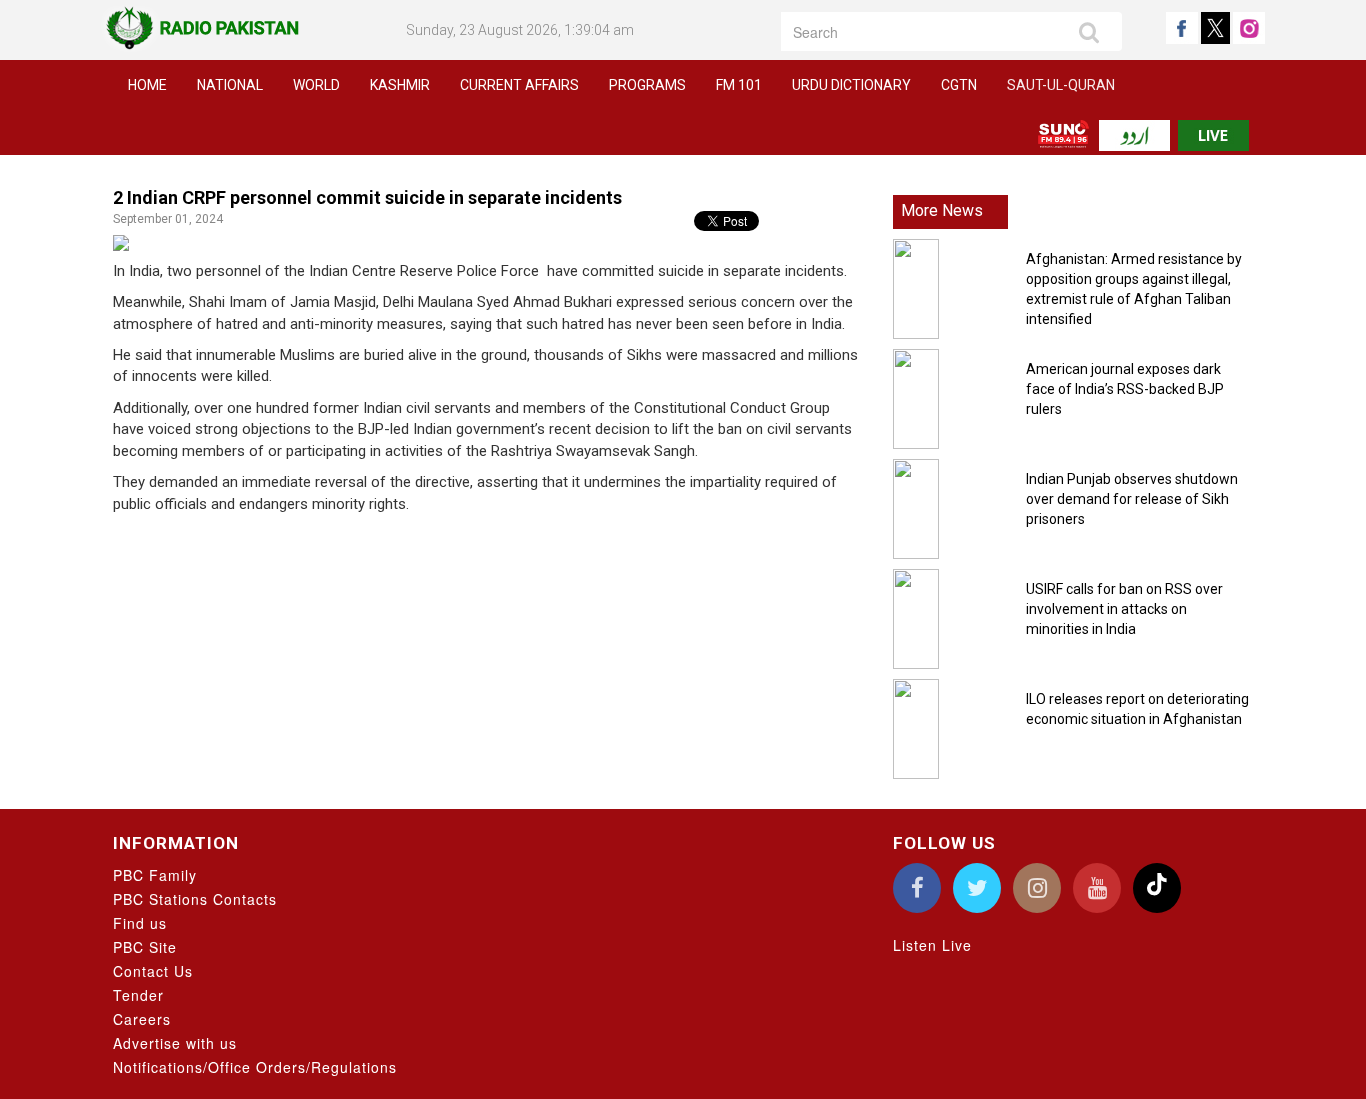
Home (147, 85)
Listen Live (932, 945)
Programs (647, 85)
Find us (140, 923)
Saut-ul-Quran (1061, 85)
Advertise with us (175, 1043)
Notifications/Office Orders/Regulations (255, 1067)
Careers (142, 1019)
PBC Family (155, 875)
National (230, 85)
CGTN (959, 85)
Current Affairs (519, 85)
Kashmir (400, 85)
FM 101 (739, 85)
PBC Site (145, 947)
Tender (138, 995)
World (316, 85)
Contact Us (153, 971)
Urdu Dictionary (851, 85)
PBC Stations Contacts (195, 899)
